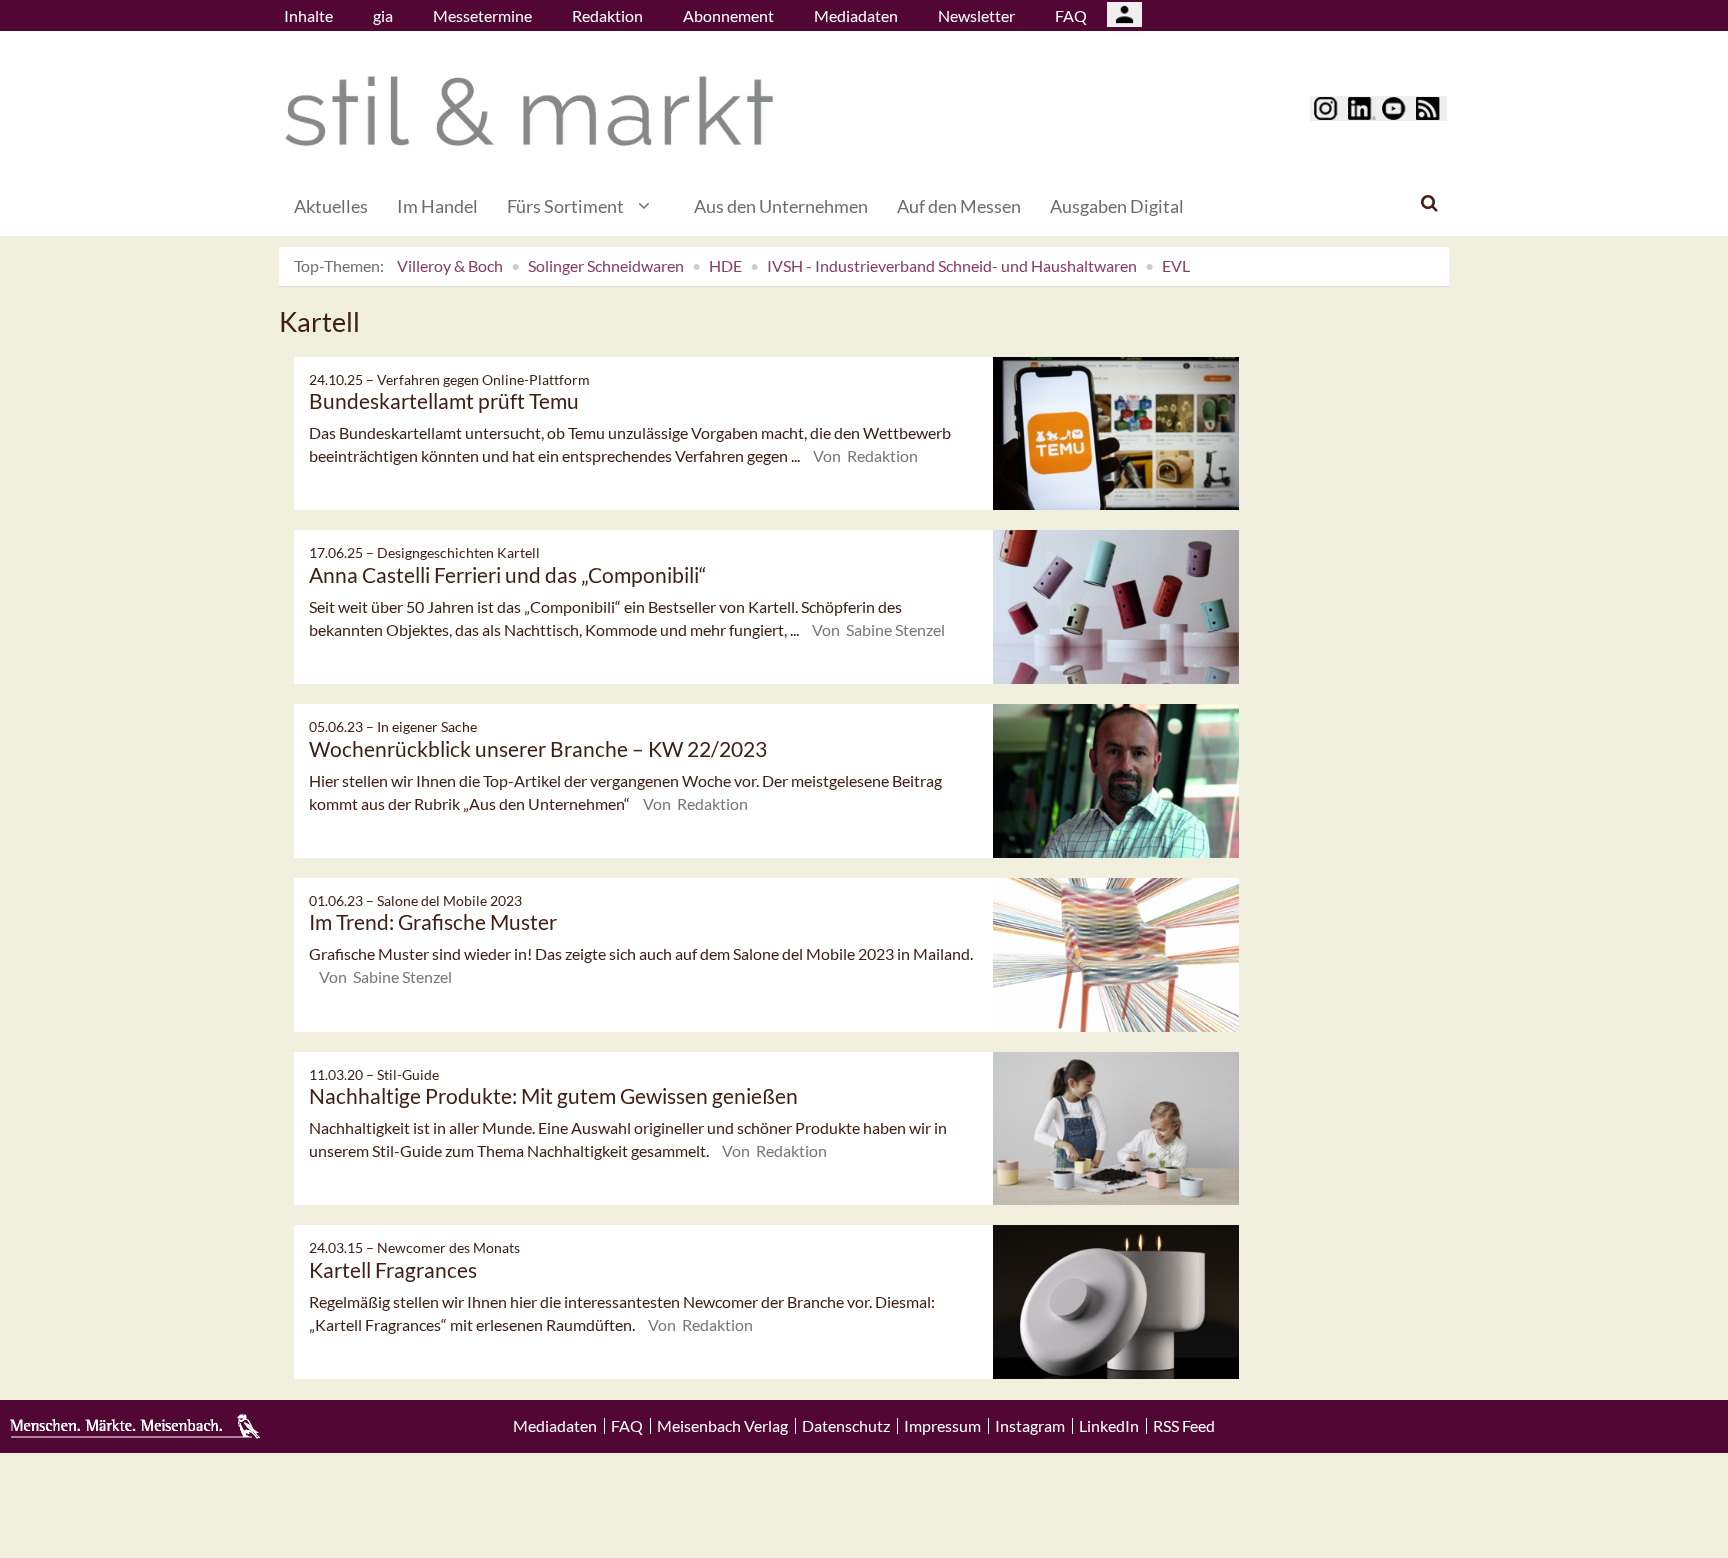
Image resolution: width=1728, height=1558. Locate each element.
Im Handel (437, 206)
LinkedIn (1109, 1426)
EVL (1176, 265)
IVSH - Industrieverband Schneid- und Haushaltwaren (952, 265)
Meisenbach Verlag (722, 1426)
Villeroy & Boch (450, 265)
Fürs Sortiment (565, 206)
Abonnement (728, 15)
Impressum (942, 1426)
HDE (725, 265)
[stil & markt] (529, 111)
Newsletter (976, 15)
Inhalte (308, 15)
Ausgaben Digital (1117, 206)
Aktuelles (331, 206)
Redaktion (607, 15)
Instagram (1030, 1426)
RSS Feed (1184, 1426)
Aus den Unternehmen (781, 206)
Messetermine (482, 15)
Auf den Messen (959, 206)
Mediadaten (856, 15)
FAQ (1071, 15)
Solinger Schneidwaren (606, 265)
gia (383, 15)
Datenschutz (846, 1426)
